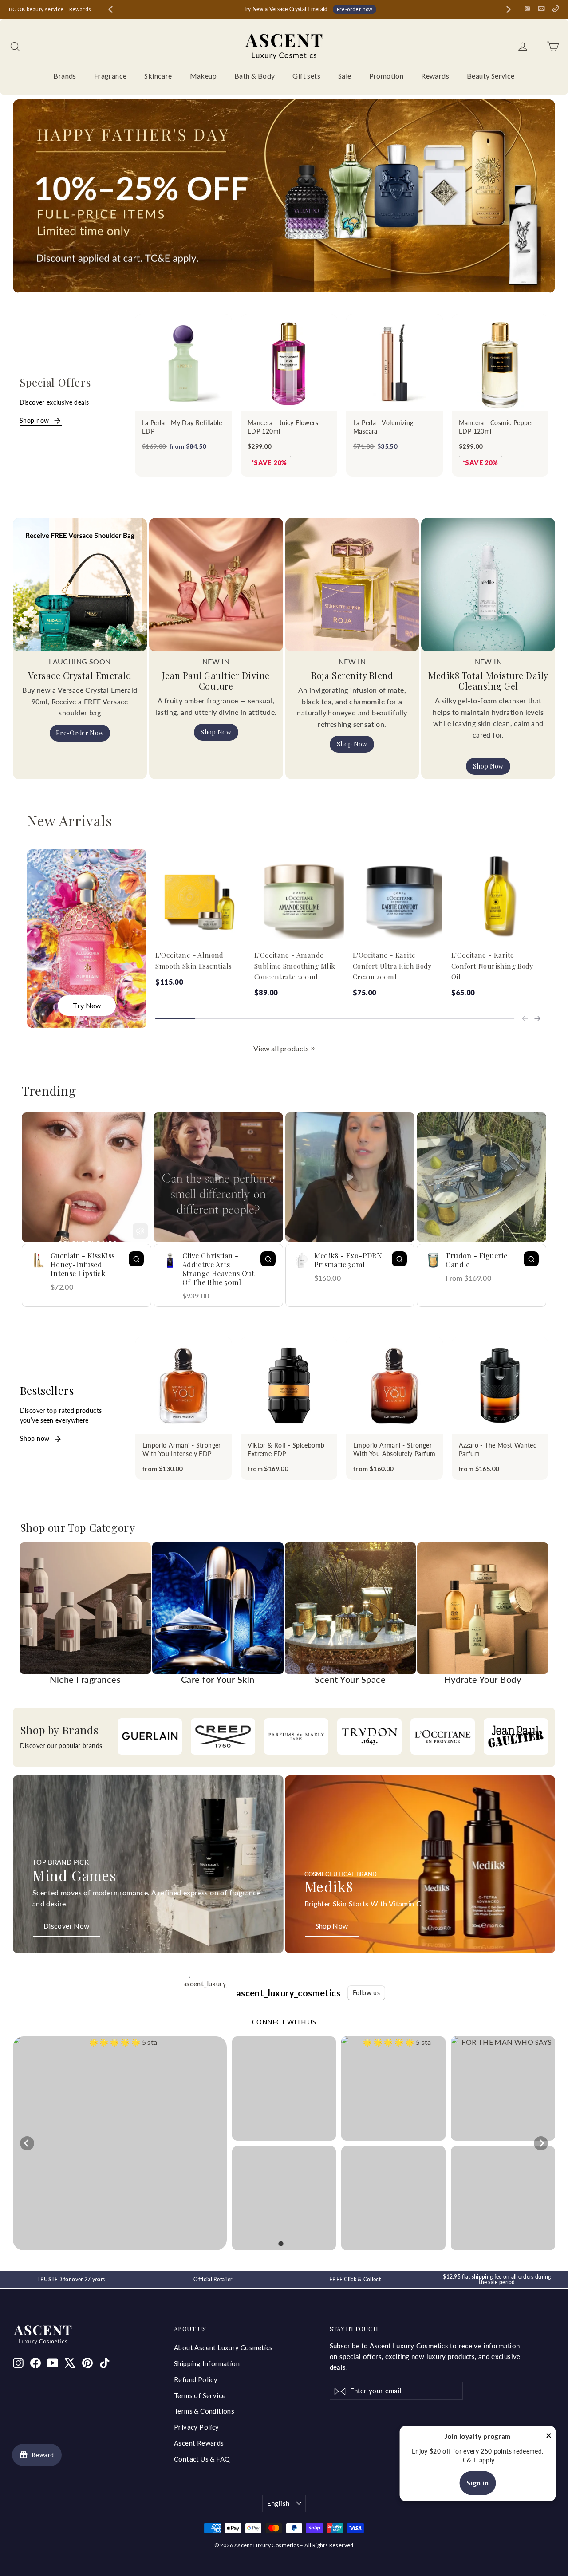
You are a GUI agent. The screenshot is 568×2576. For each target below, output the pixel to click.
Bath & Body (254, 76)
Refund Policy (196, 2379)
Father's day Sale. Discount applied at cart (310, 9)
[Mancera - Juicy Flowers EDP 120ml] (289, 363)
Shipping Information (207, 2363)
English (278, 2503)
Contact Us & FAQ (202, 2459)
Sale (345, 76)
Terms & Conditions (204, 2411)
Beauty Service (491, 76)
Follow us (366, 1993)
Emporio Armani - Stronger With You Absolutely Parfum (394, 1450)
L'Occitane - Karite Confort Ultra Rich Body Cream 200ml (392, 966)
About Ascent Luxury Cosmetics (223, 2347)
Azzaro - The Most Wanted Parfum (498, 1450)
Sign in (477, 2483)
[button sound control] (140, 1231)
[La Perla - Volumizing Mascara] (394, 363)
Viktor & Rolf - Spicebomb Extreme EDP (286, 1450)
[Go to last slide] (110, 9)
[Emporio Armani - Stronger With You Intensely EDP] (184, 1385)
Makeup (203, 76)
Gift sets (306, 76)
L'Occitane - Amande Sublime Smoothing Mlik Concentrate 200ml (295, 966)
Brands (65, 76)
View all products (281, 1048)
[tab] (281, 2243)
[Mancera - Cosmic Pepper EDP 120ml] (500, 363)
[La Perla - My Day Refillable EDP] (183, 363)
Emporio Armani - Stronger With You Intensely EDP (182, 1450)
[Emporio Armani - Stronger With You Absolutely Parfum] (394, 1385)
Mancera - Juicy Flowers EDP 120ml (283, 427)
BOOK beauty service (36, 9)
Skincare (158, 76)
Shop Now (216, 732)
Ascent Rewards (199, 2443)
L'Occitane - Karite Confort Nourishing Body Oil (492, 966)
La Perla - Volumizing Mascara (383, 427)
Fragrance (110, 76)
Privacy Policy (197, 2427)
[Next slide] (509, 9)
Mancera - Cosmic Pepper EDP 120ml (496, 427)
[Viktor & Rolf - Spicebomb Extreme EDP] (289, 1385)
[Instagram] (527, 8)
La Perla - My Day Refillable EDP (182, 427)
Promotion (387, 76)
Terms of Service (200, 2395)
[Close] (548, 2437)
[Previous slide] (525, 1018)
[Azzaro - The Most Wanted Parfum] (500, 1385)
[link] (313, 1049)
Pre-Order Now (80, 733)
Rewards (80, 9)
